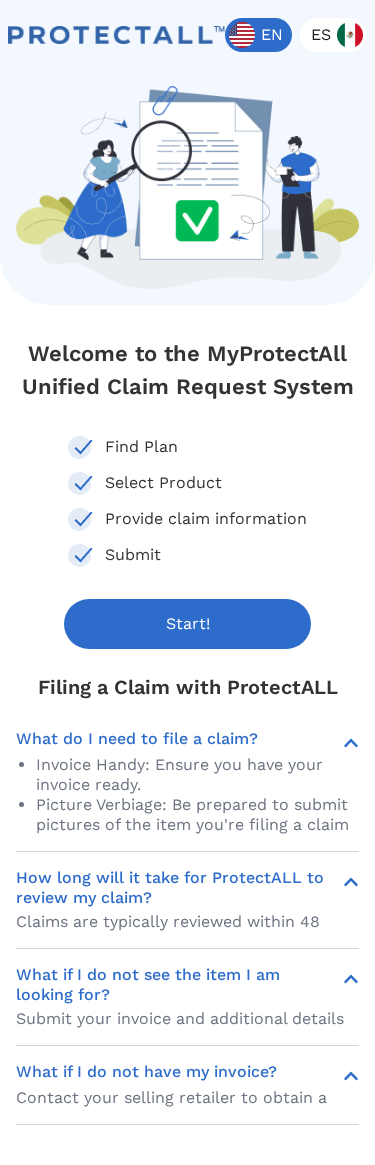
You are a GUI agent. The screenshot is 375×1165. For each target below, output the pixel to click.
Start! (188, 623)
